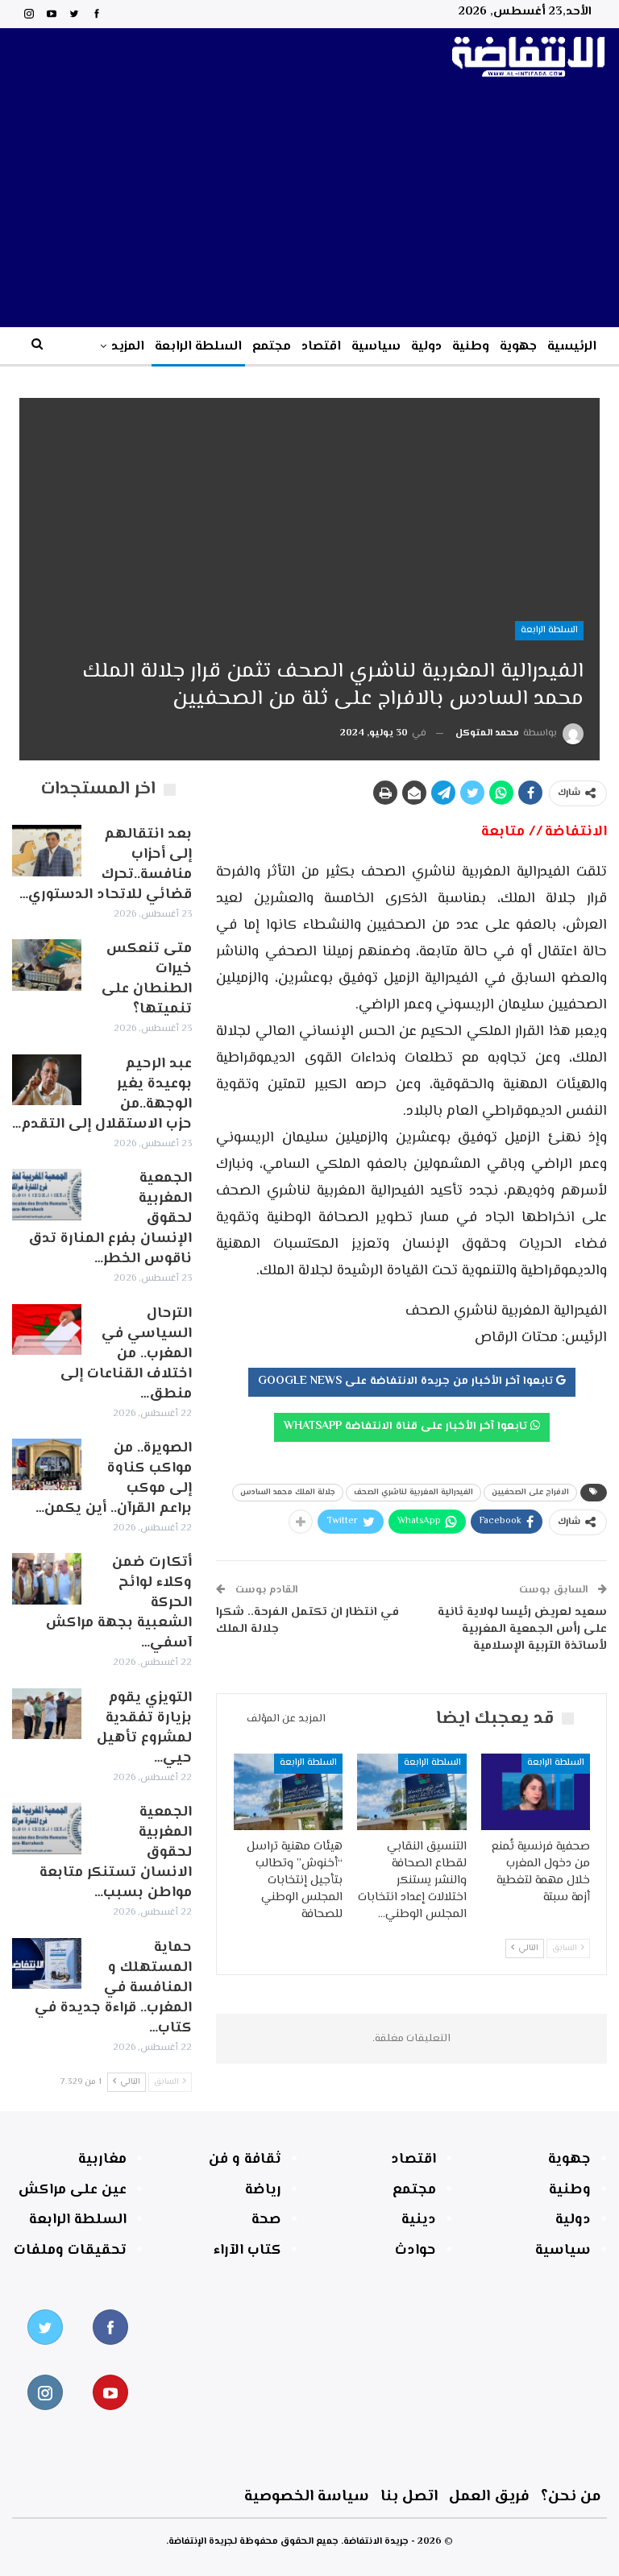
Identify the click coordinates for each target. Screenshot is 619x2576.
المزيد (128, 347)
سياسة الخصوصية (307, 2497)
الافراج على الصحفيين (530, 1492)
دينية (419, 2220)
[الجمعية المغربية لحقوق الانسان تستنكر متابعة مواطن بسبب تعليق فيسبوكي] (47, 1828)
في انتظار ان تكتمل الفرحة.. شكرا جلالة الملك (307, 1621)
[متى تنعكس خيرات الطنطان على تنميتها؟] (47, 965)
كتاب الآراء (247, 2251)
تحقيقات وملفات (70, 2251)
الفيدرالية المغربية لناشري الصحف (413, 1492)
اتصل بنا (409, 2497)
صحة (266, 2220)
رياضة (263, 2190)
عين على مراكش (73, 2190)
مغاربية (102, 2160)
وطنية (471, 347)
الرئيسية (572, 347)
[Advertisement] (309, 206)
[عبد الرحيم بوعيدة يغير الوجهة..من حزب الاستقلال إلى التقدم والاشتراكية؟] (47, 1080)
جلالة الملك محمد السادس (288, 1492)
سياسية (376, 347)
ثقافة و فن (245, 2160)
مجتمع (272, 347)
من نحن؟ (571, 2497)
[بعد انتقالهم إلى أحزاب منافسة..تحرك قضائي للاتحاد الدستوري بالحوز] (47, 851)
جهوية (518, 347)
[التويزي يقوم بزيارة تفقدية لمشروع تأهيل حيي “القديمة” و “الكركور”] (47, 1714)
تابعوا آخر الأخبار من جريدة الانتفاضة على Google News (407, 1381)
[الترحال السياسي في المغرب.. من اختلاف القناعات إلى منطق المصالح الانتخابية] (47, 1330)
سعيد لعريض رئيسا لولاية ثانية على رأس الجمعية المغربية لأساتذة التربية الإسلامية (522, 1629)
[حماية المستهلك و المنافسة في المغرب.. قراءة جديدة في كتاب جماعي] (47, 1964)
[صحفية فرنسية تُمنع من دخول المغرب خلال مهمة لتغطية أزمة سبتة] (536, 1792)
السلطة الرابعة (198, 347)
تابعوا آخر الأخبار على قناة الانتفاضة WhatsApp (407, 1427)
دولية (426, 347)
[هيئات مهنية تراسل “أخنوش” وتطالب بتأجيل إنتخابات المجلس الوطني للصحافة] (289, 1792)
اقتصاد (321, 347)
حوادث (415, 2251)
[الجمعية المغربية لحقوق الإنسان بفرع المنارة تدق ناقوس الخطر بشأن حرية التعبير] (47, 1195)
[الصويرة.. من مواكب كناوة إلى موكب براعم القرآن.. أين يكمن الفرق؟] (47, 1464)
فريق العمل (489, 2497)
